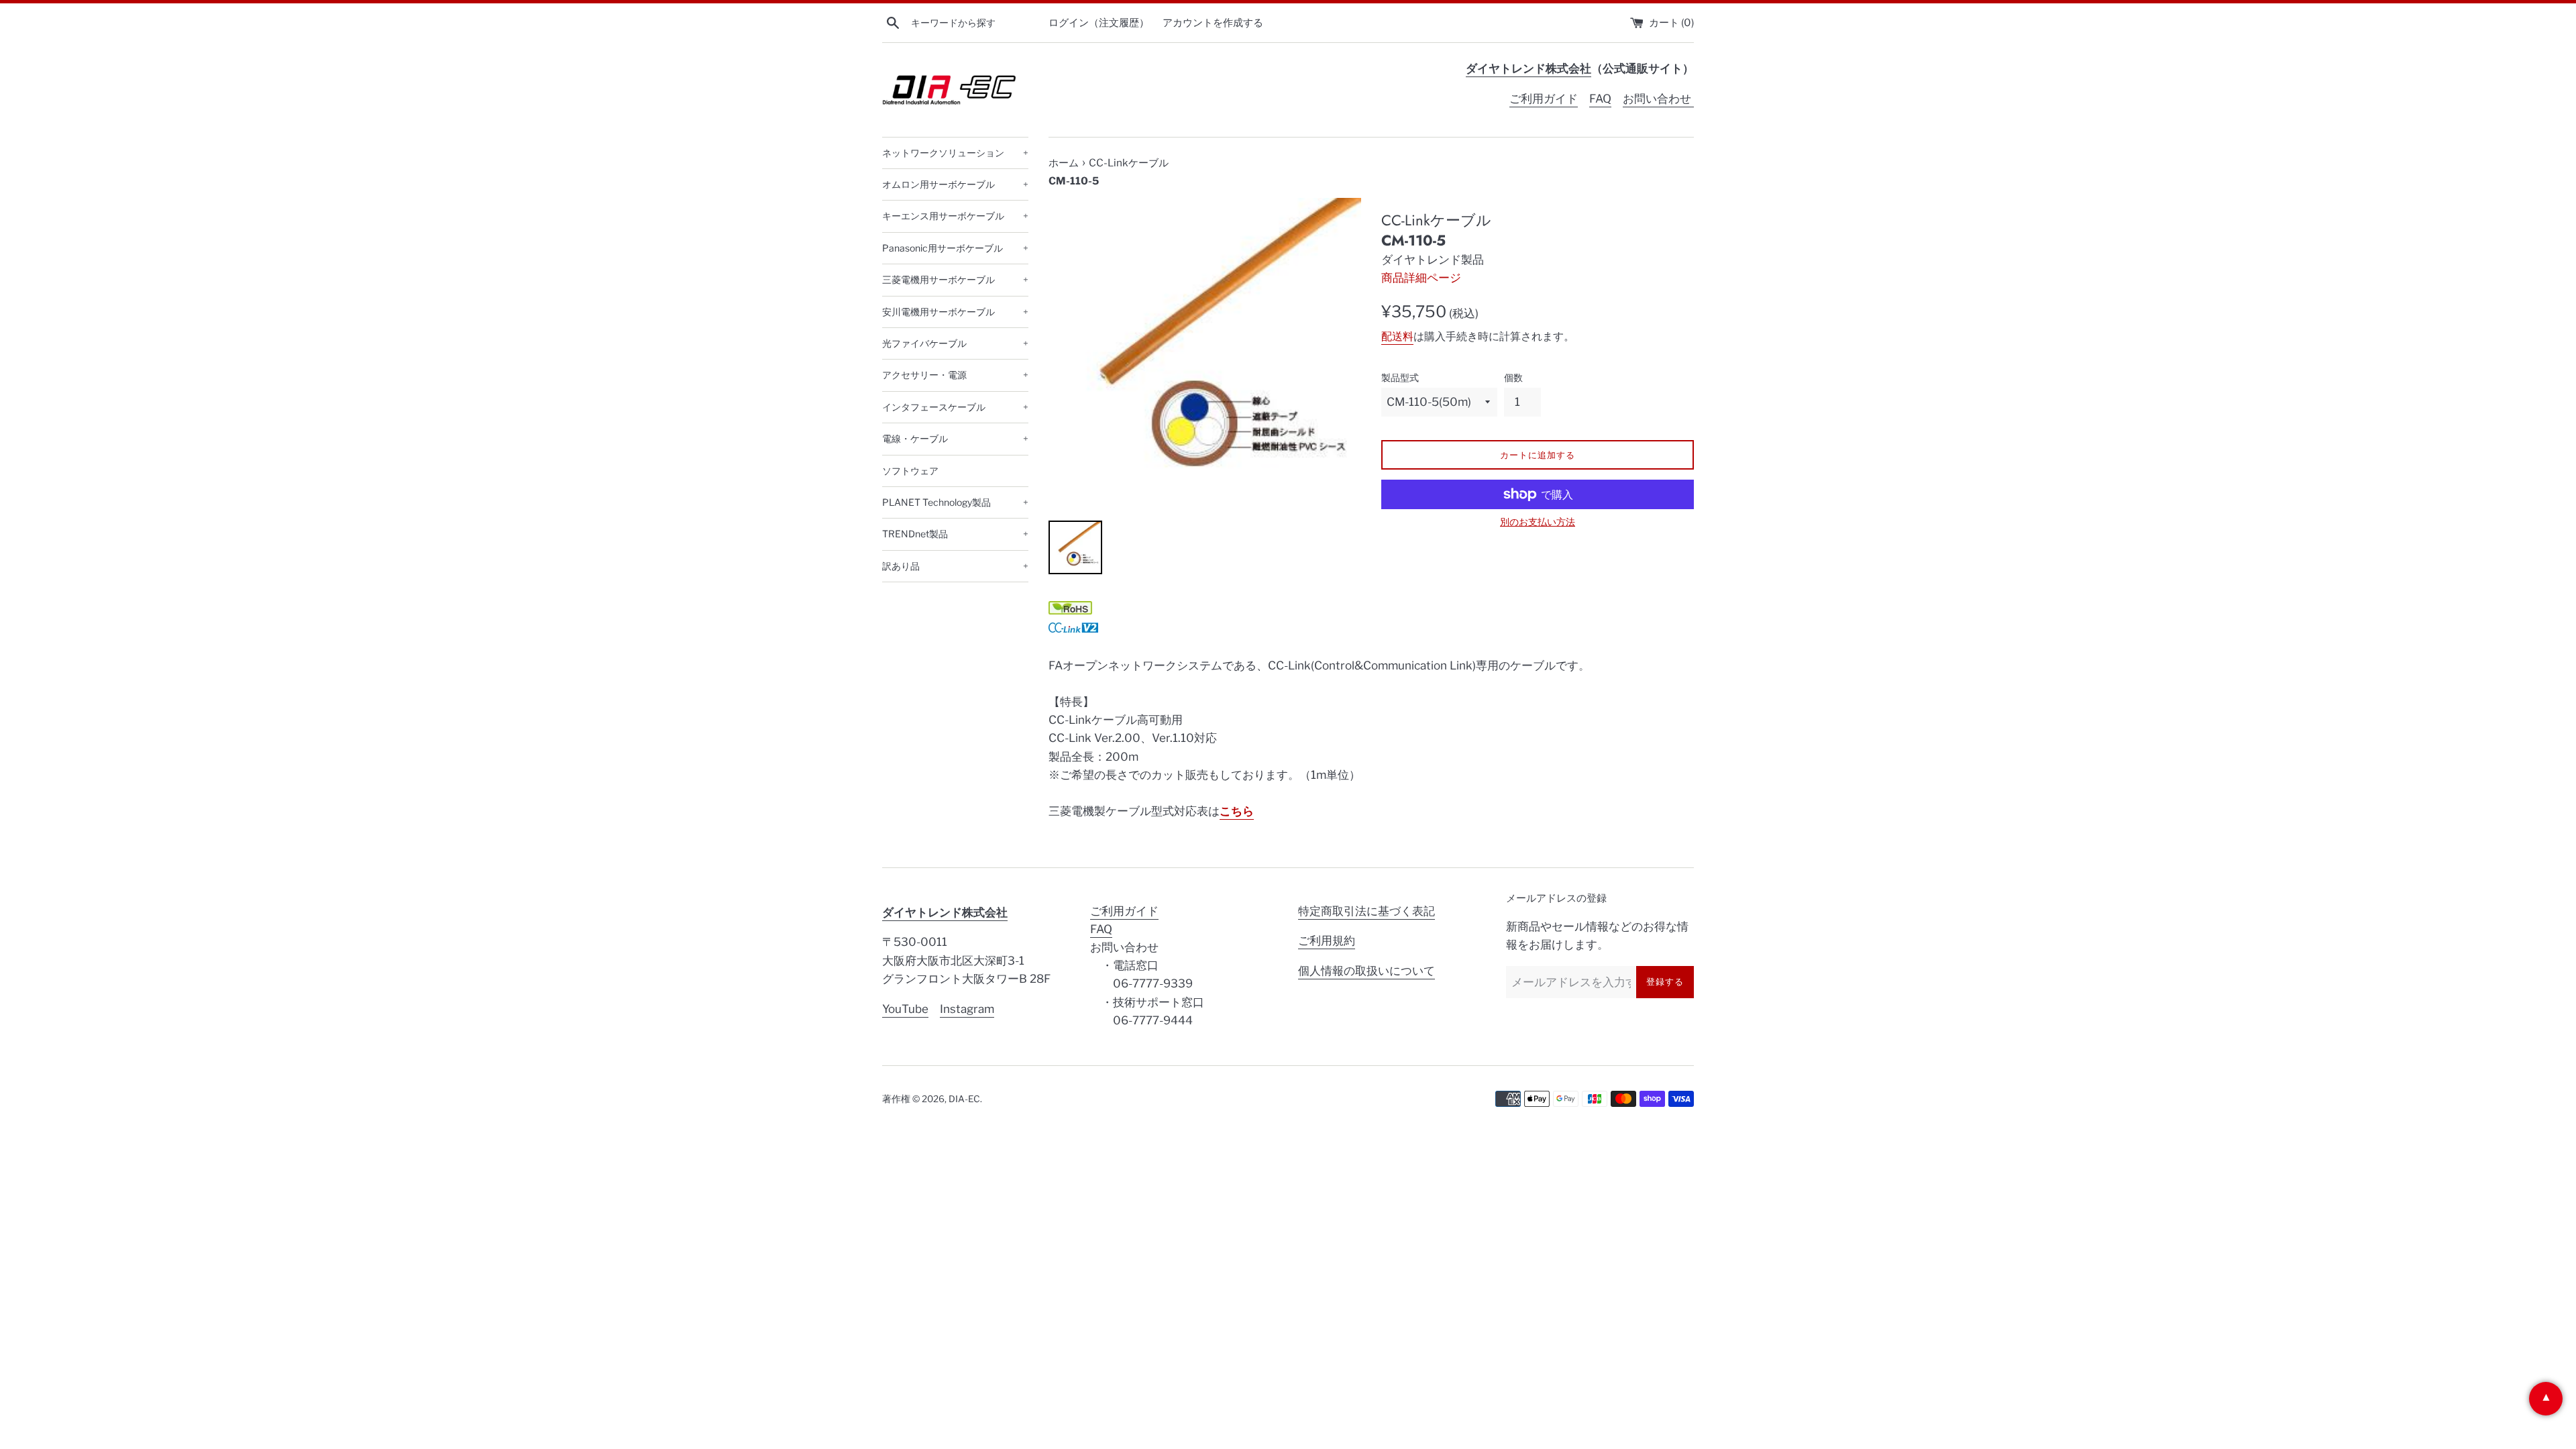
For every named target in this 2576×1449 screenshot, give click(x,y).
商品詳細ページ (1421, 278)
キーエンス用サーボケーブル (955, 216)
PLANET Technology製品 (955, 502)
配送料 (1397, 336)
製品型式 (1400, 378)
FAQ (1600, 99)
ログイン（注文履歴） (1099, 22)
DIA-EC (964, 1099)
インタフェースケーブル (955, 407)
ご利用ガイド (1544, 99)
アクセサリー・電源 (955, 375)
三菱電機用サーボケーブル (955, 279)
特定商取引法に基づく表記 (1366, 911)
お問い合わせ (1658, 99)
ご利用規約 (1327, 941)
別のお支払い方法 (1538, 522)
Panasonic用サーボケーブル (955, 248)
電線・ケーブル (955, 438)
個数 (1513, 378)
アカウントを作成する (1213, 22)
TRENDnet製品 (955, 534)
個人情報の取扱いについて (1366, 971)
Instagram (967, 1009)
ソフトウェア (910, 471)
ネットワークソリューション (955, 153)
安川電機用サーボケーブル (955, 312)
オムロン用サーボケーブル (955, 184)
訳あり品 (955, 566)
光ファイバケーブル (955, 343)
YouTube (905, 1009)
